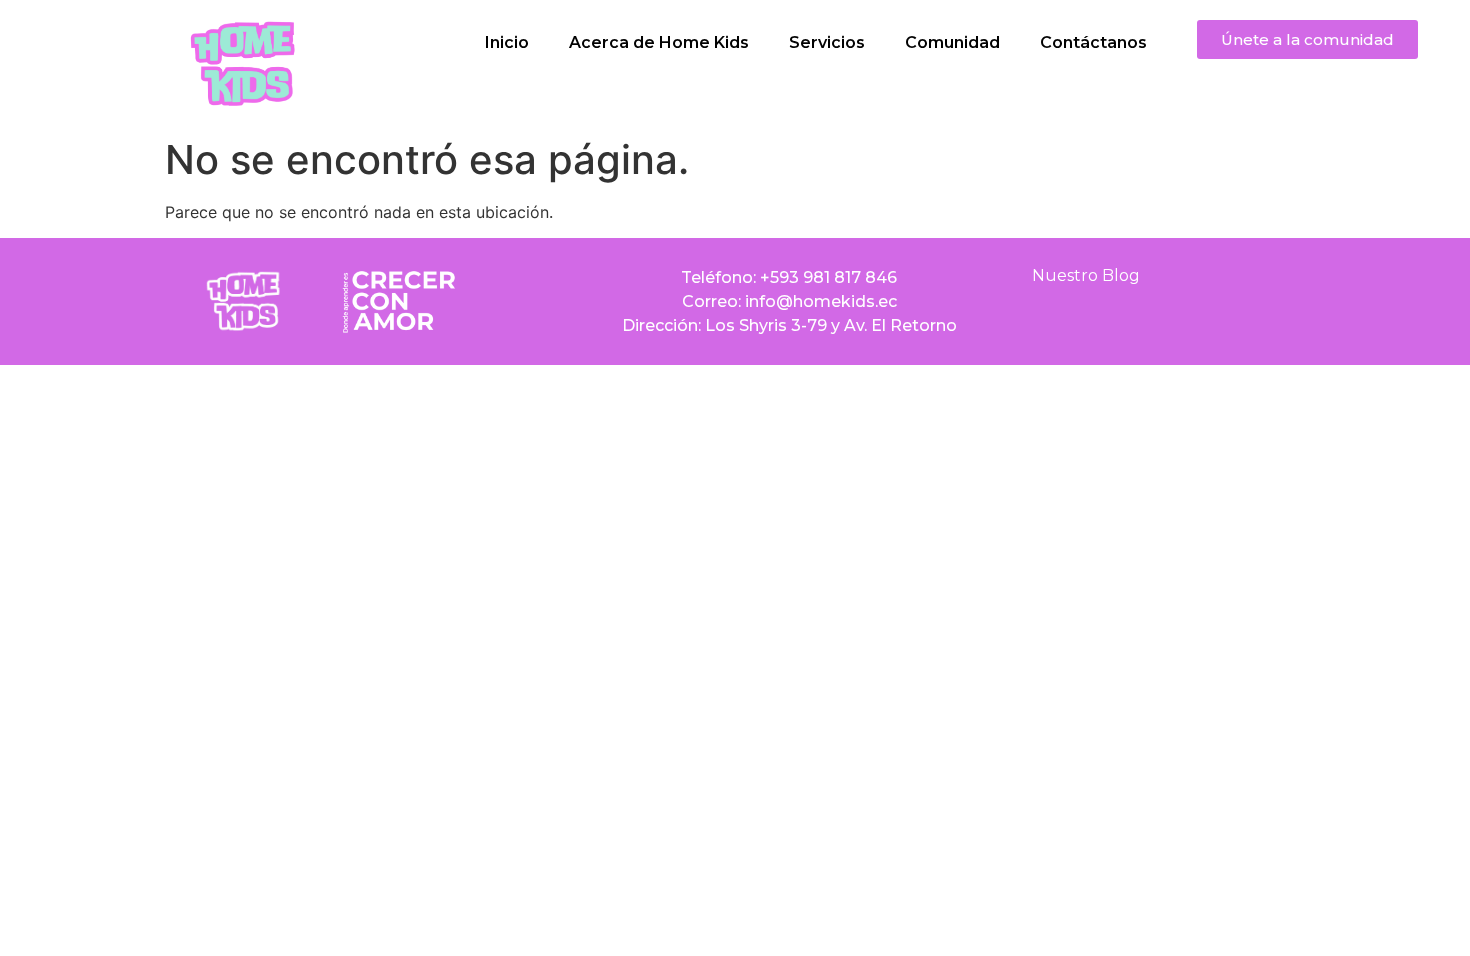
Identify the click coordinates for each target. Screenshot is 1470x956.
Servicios (827, 42)
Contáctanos (1093, 42)
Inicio (507, 42)
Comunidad (952, 42)
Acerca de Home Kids (659, 42)
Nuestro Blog (1086, 275)
